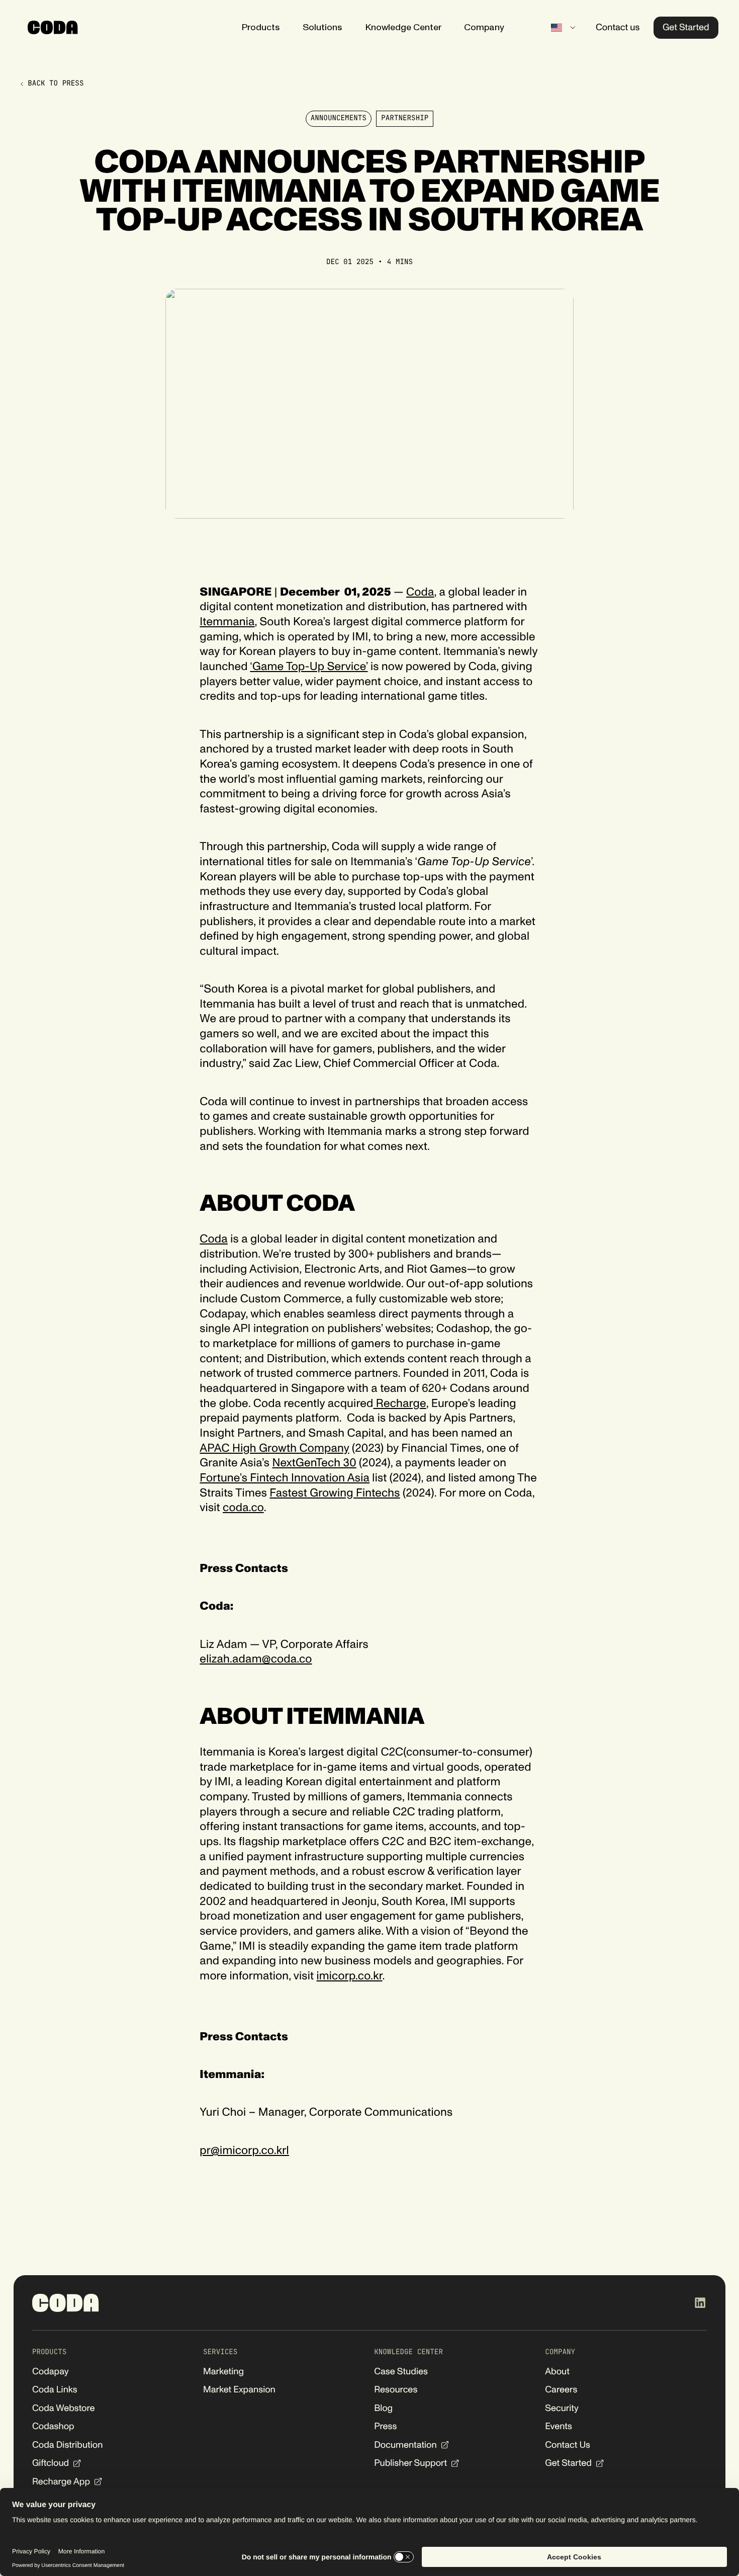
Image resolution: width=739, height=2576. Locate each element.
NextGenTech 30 (314, 1463)
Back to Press (56, 84)
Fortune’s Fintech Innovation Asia (285, 1478)
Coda (420, 592)
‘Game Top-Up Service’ (309, 667)
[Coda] (53, 27)
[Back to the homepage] (66, 2303)
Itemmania (227, 622)
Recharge (399, 1404)
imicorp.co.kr (349, 1976)
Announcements (339, 118)
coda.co (243, 1508)
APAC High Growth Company (274, 1448)
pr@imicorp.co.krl (244, 2151)
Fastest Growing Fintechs (335, 1493)
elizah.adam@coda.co (256, 1659)
